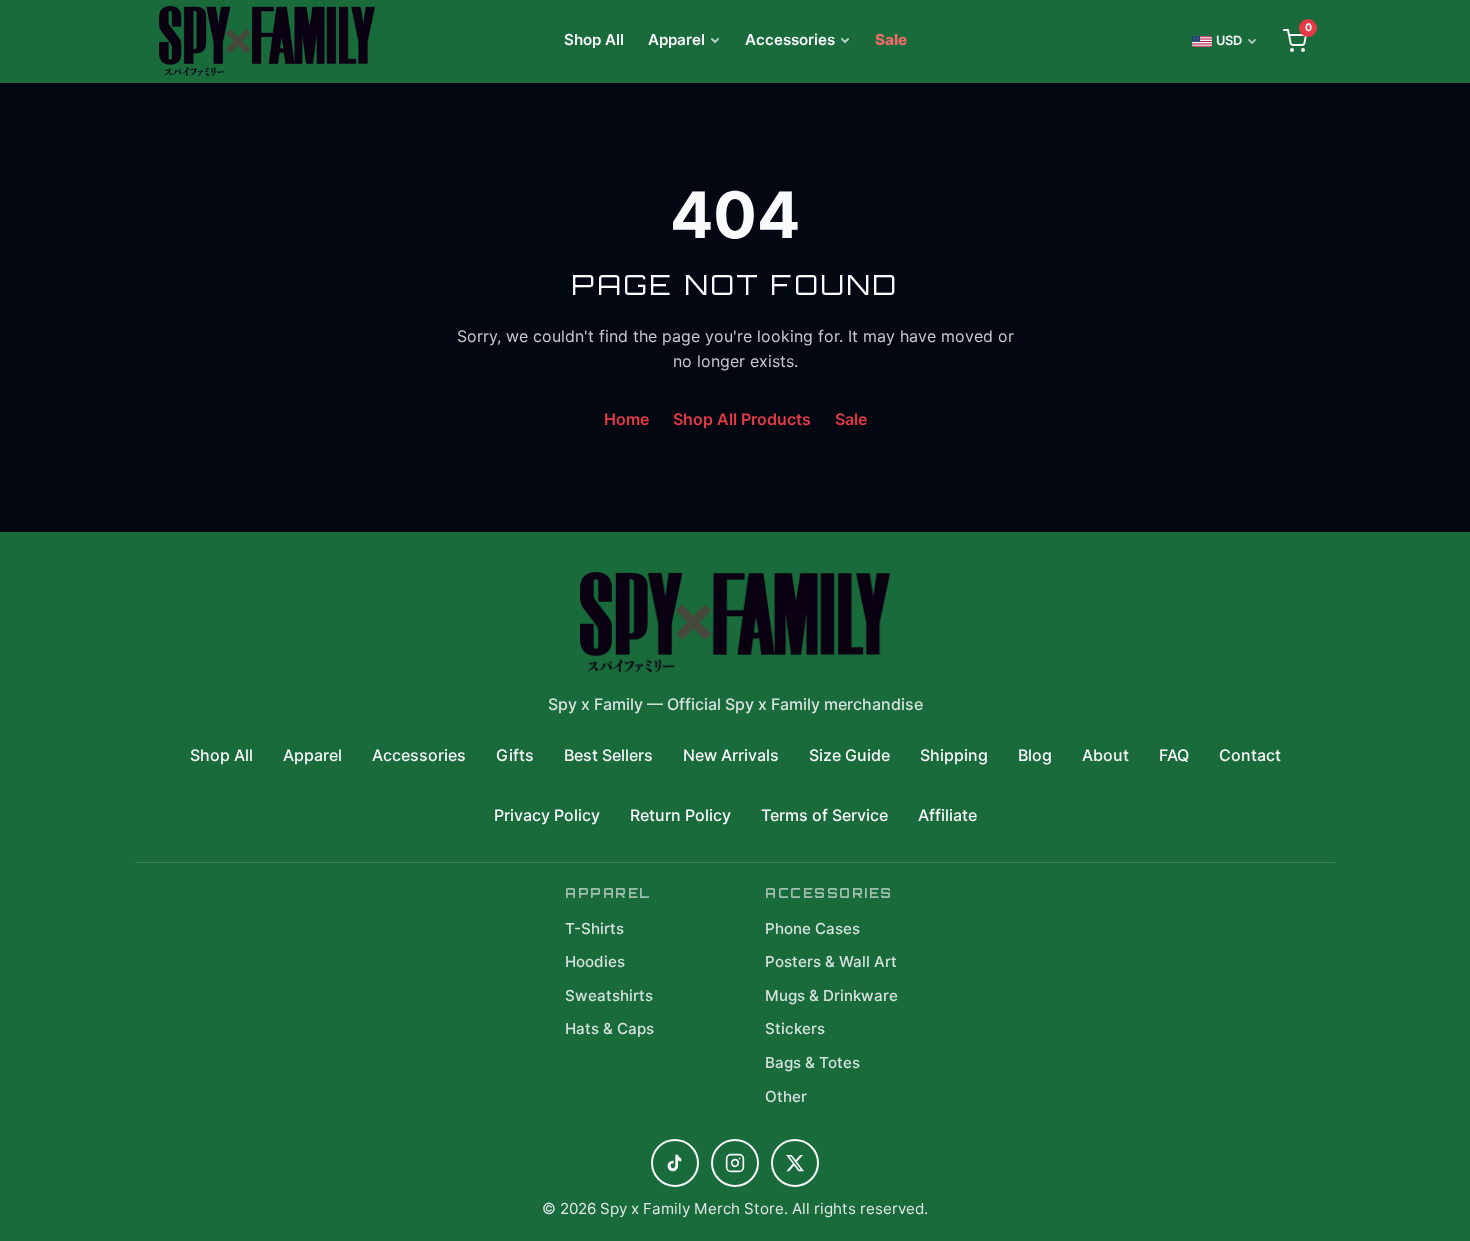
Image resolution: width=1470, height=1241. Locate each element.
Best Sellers (608, 755)
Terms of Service (824, 815)
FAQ (1174, 755)
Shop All (594, 39)
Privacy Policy (547, 815)
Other (786, 1096)
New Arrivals (731, 755)
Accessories (790, 39)
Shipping (954, 755)
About (1105, 755)
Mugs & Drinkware (831, 995)
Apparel (676, 39)
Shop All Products (742, 419)
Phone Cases (812, 928)
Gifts (515, 755)
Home (626, 419)
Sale (891, 39)
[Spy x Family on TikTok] (675, 1163)
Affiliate (947, 815)
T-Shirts (594, 928)
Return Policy (680, 815)
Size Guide (849, 755)
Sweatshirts (609, 995)
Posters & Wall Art (831, 961)
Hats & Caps (609, 1028)
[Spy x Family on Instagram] (735, 1163)
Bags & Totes (812, 1062)
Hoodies (595, 961)
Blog (1035, 755)
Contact (1250, 755)
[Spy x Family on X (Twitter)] (795, 1163)
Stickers (795, 1028)
